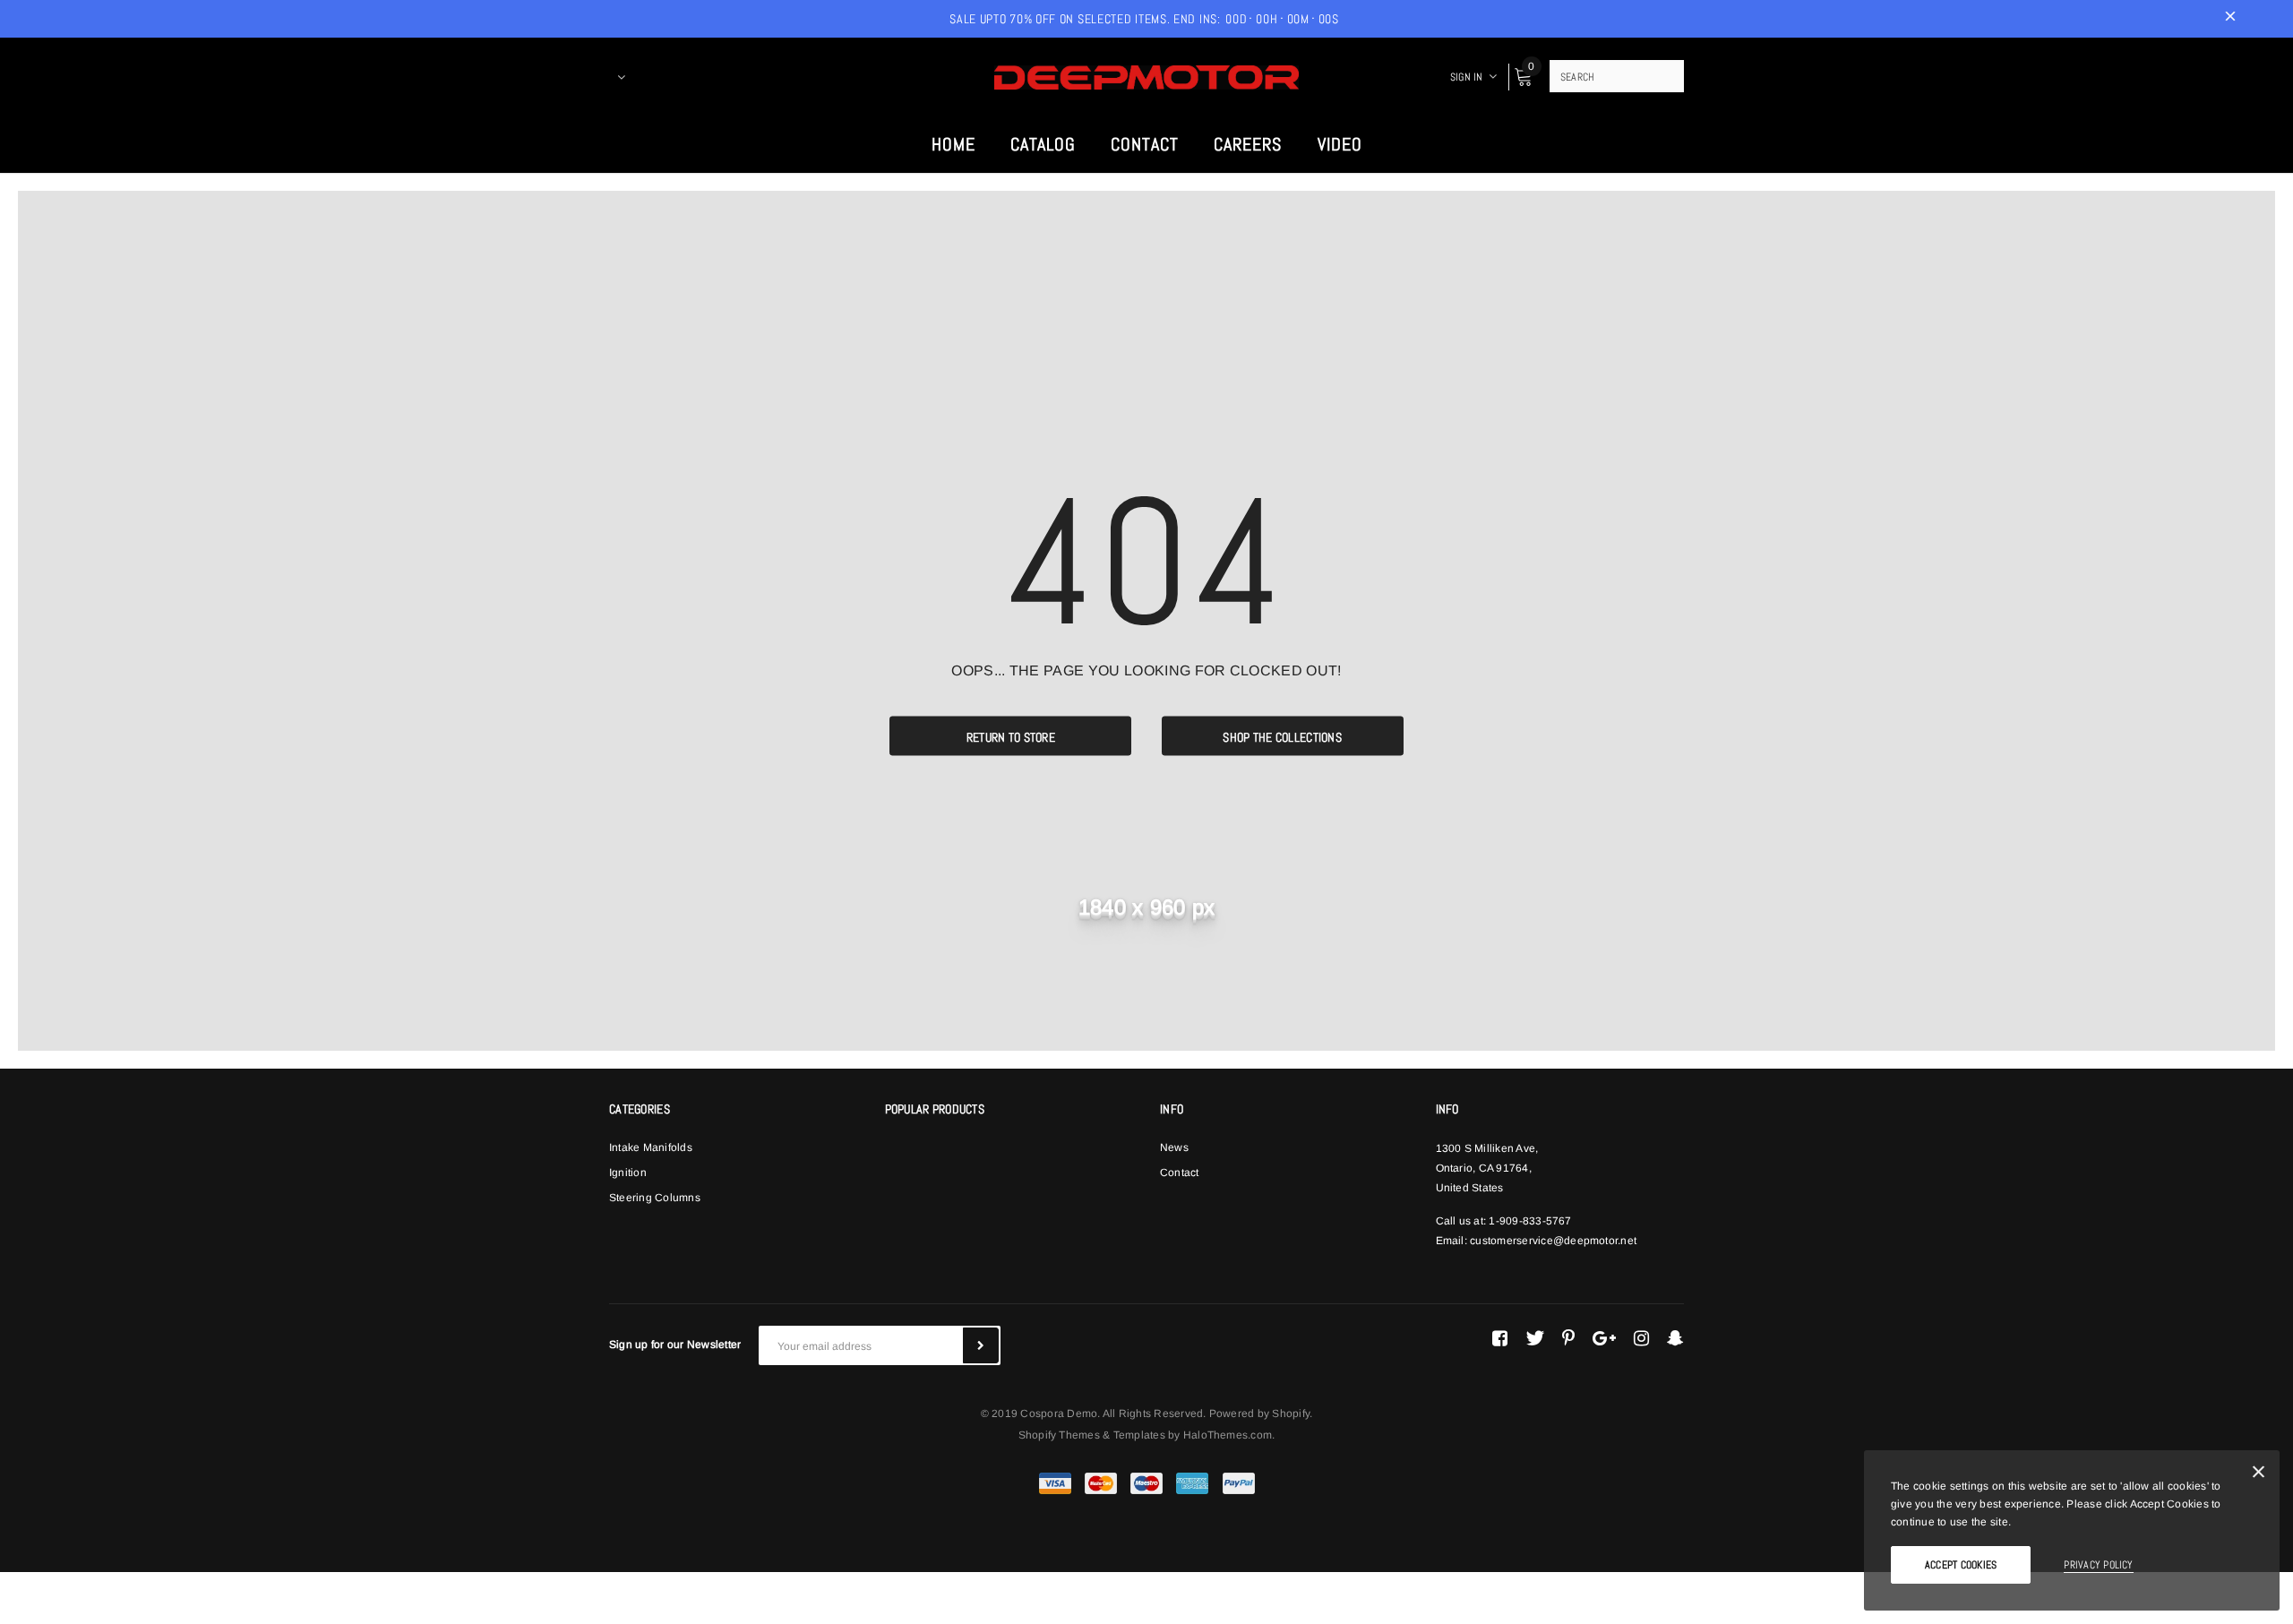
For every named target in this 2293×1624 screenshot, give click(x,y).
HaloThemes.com (1228, 1435)
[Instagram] (1641, 1338)
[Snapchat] (1675, 1338)
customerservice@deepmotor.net (1553, 1241)
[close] (2230, 19)
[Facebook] (1500, 1338)
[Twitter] (1535, 1338)
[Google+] (1604, 1338)
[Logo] (1146, 76)
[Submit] (981, 1345)
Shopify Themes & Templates (1092, 1435)
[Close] (2259, 1475)
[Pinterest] (1568, 1338)
